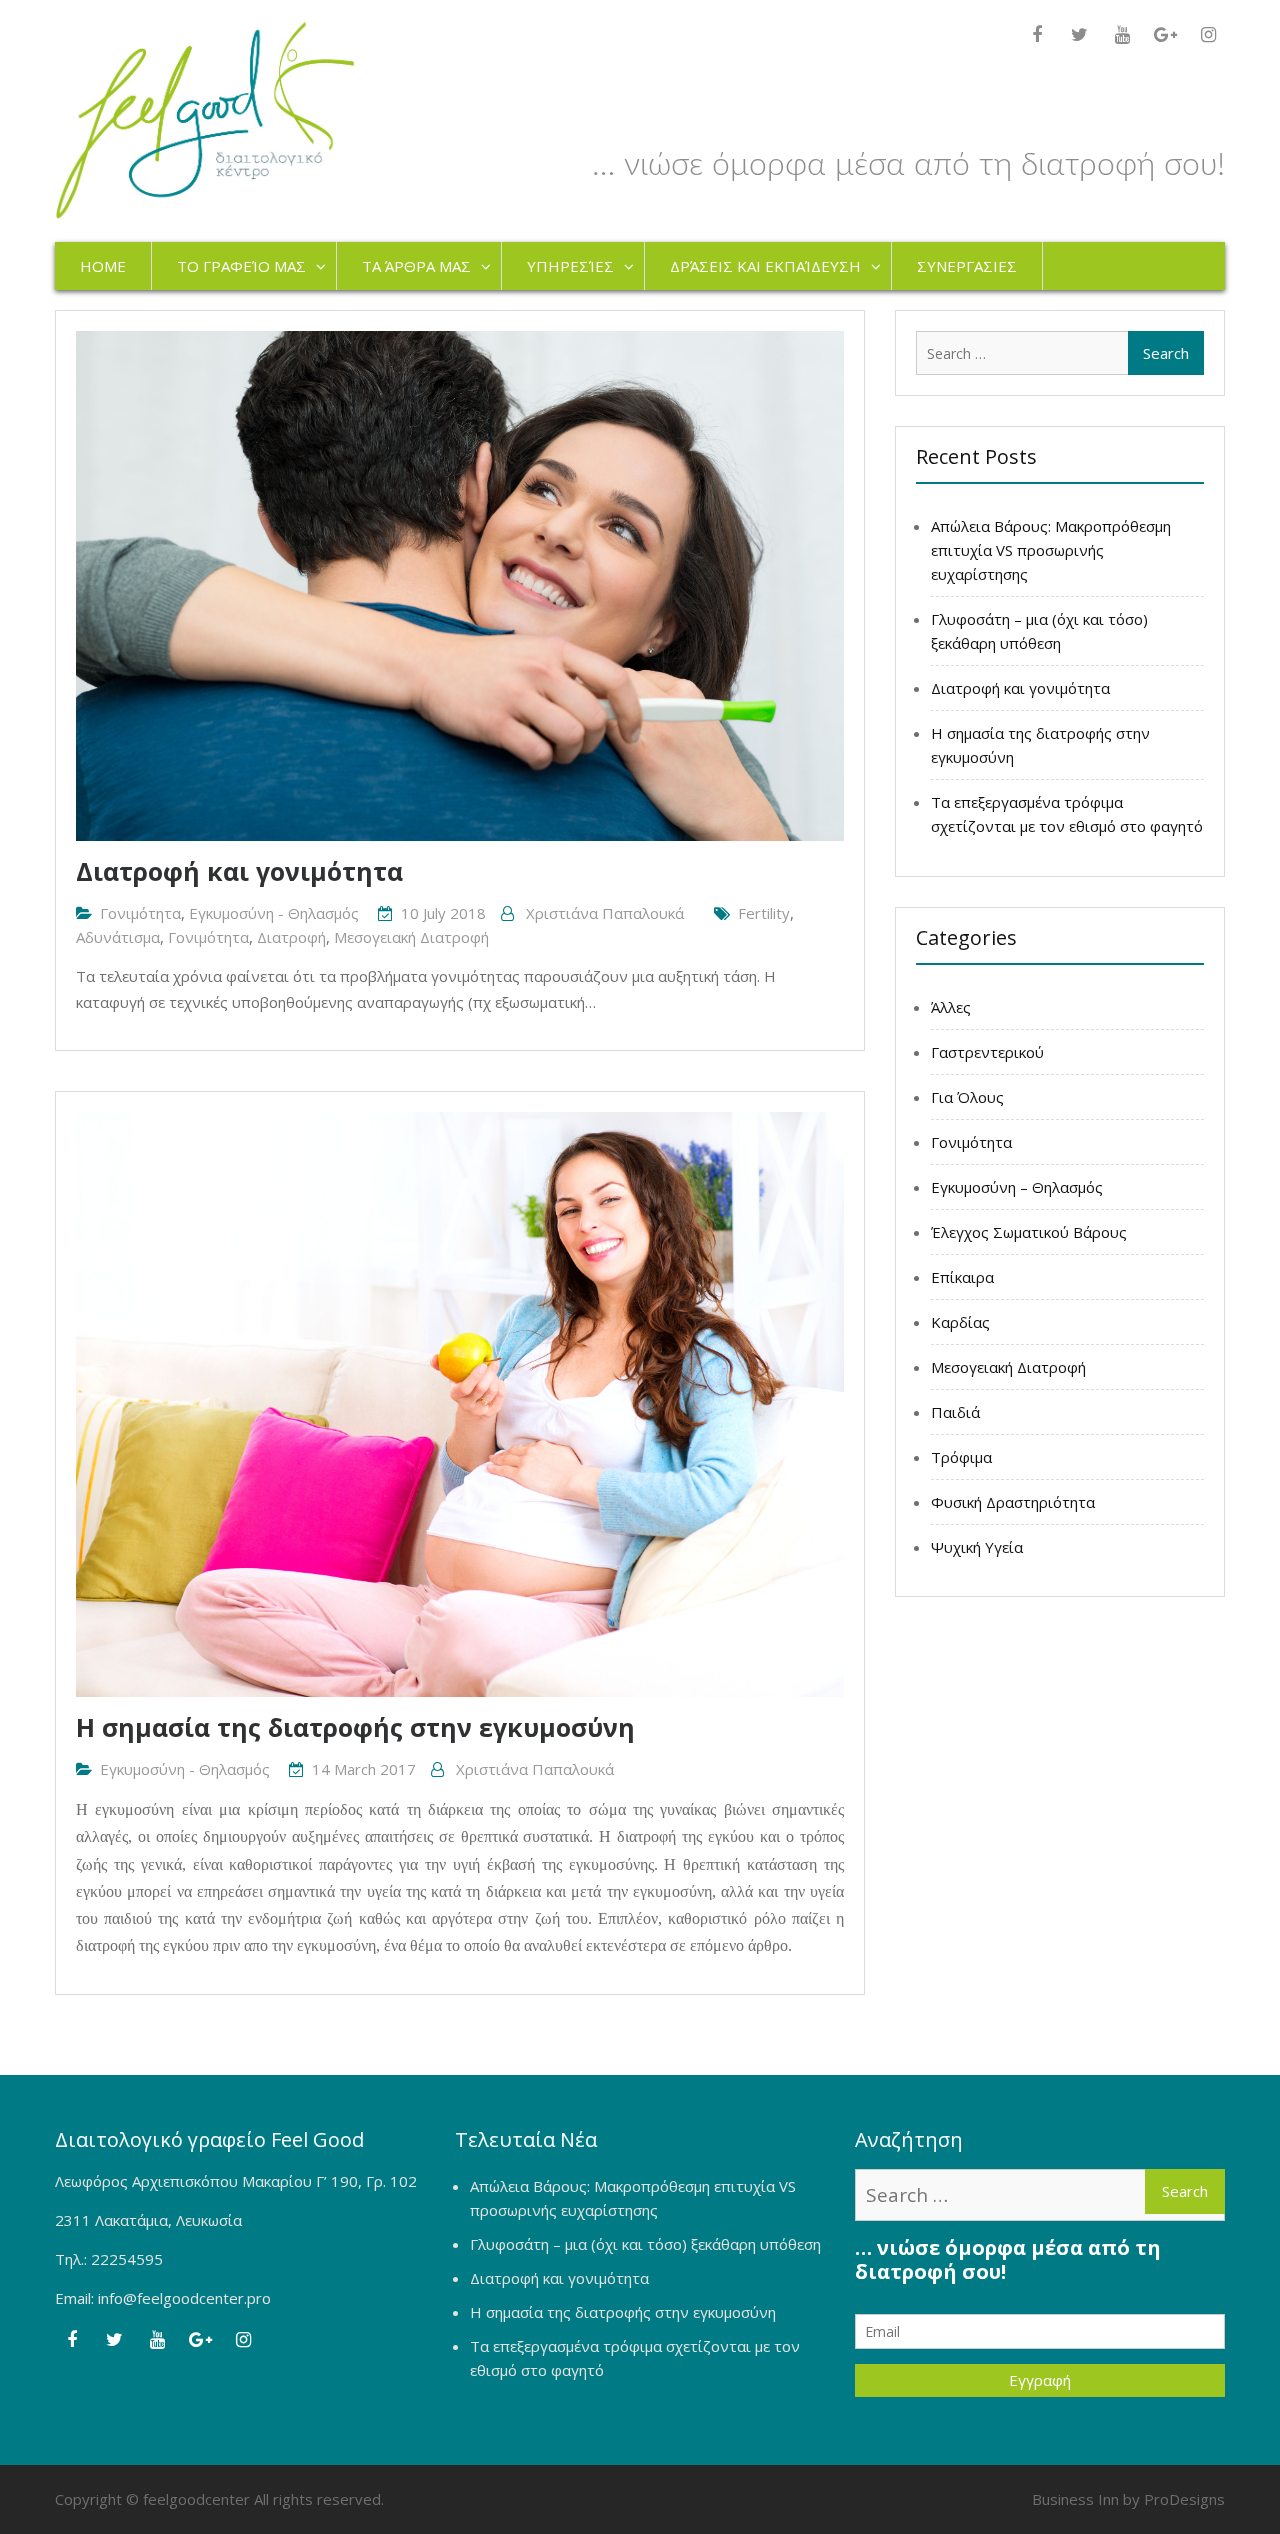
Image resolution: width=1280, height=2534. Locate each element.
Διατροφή (291, 937)
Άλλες (951, 1007)
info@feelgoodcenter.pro (184, 2298)
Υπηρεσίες (570, 266)
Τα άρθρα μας (416, 266)
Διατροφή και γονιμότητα (239, 871)
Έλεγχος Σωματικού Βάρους (1029, 1232)
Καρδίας (960, 1322)
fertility (764, 913)
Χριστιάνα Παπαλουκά (605, 913)
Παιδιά (955, 1412)
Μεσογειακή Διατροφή (411, 937)
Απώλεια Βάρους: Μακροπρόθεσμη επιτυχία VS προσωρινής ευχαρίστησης (1051, 550)
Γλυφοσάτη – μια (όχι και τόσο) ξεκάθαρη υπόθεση (645, 2244)
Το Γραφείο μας (241, 266)
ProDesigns (1184, 2499)
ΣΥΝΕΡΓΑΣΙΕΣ (967, 266)
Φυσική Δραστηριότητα (1013, 1502)
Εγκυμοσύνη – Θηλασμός (1017, 1187)
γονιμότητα (208, 937)
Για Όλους (967, 1097)
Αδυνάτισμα (118, 937)
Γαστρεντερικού (987, 1052)
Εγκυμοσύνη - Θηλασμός (274, 913)
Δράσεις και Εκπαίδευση (765, 266)
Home (103, 266)
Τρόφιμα (961, 1457)
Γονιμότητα (140, 913)
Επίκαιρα (962, 1277)
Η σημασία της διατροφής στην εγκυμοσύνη (355, 1727)
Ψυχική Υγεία (977, 1547)
